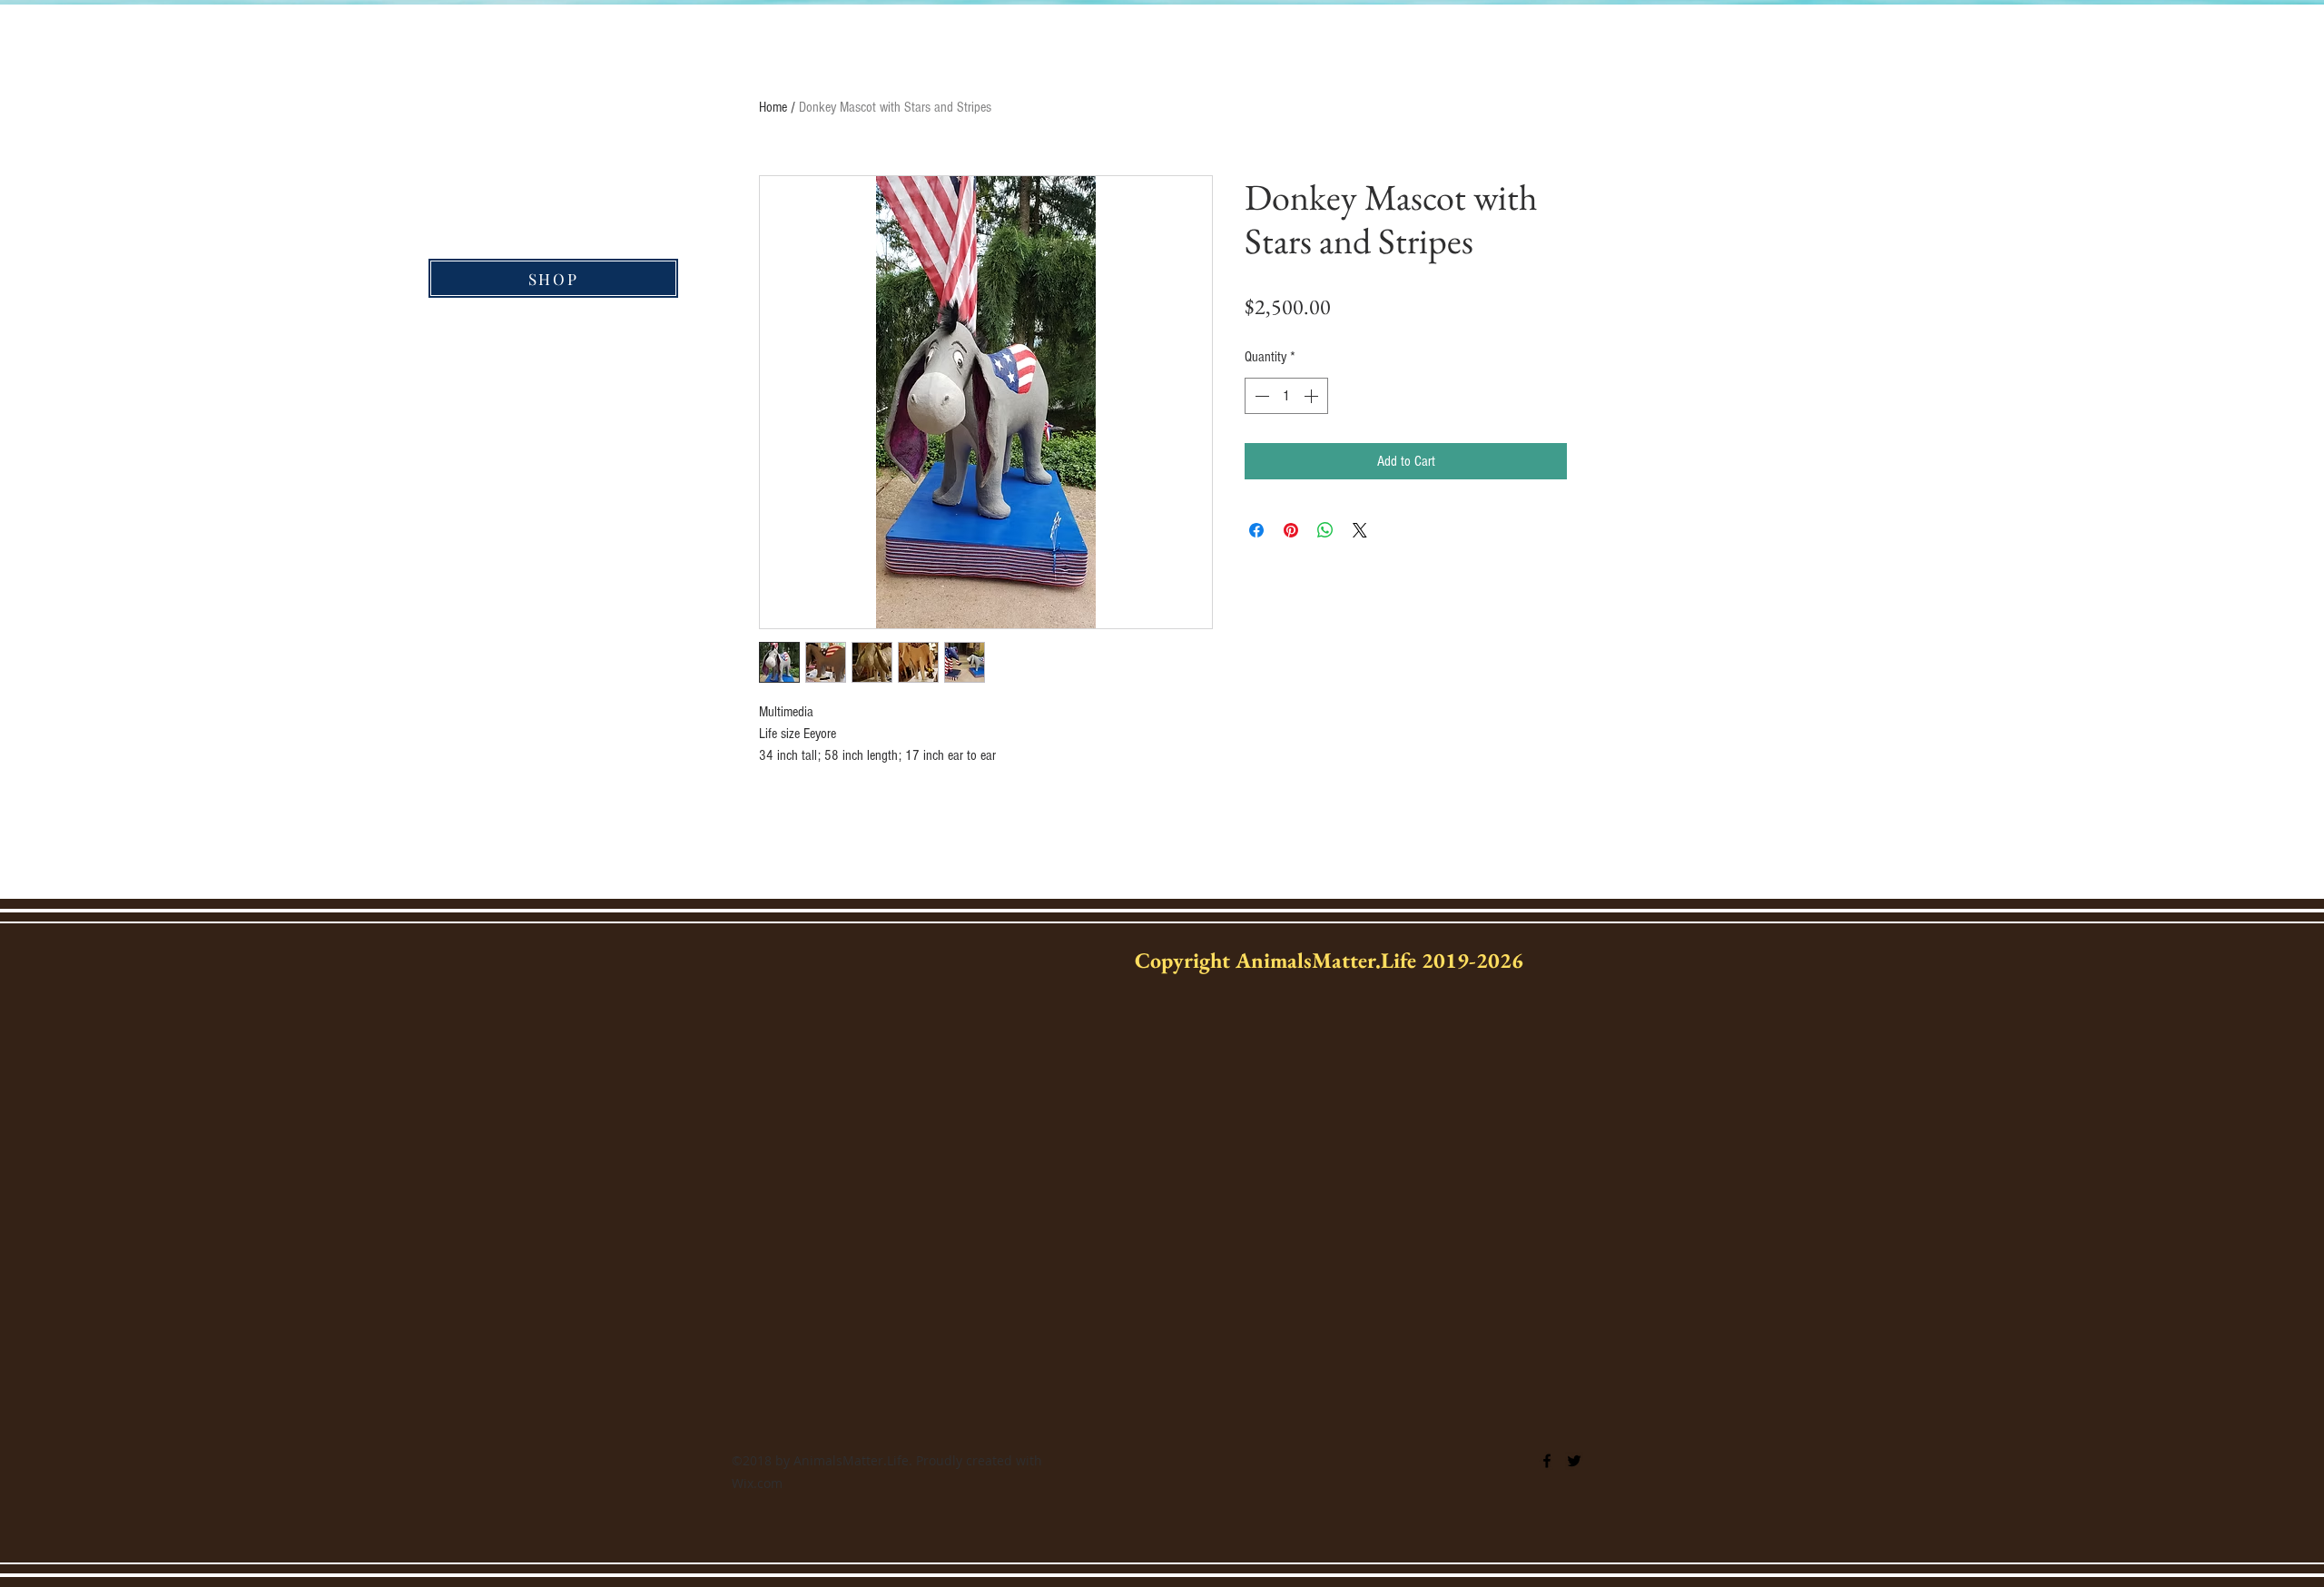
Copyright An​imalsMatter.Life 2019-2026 (1329, 960)
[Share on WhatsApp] (1325, 530)
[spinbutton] (1286, 396)
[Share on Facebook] (1256, 530)
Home (773, 107)
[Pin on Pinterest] (1291, 530)
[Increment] (1313, 396)
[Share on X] (1360, 530)
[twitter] (1574, 1461)
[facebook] (1547, 1461)
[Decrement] (1260, 396)
